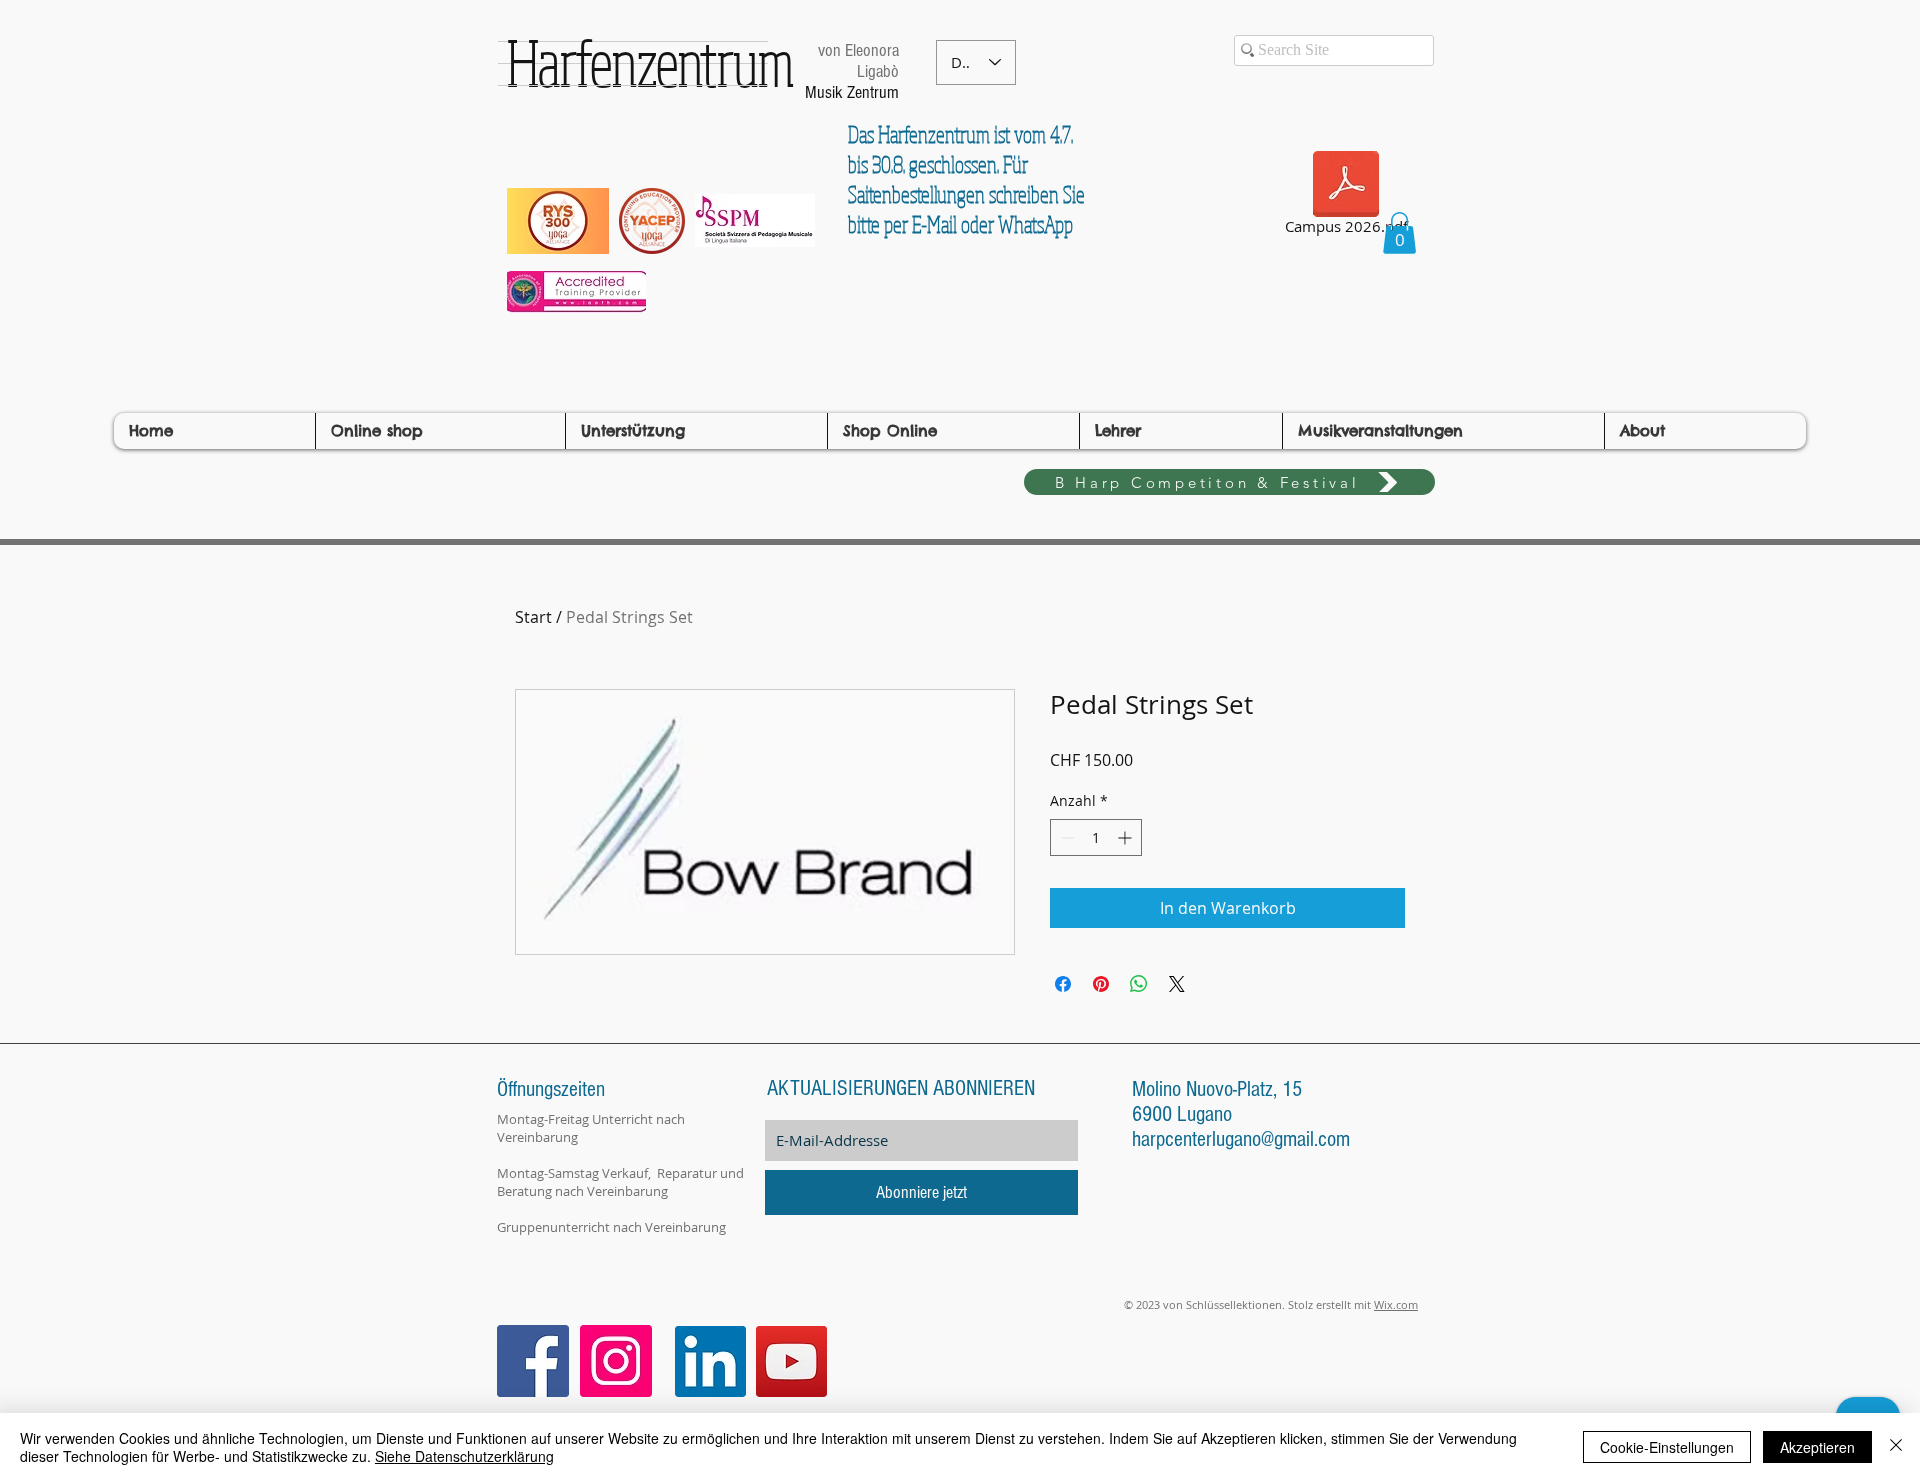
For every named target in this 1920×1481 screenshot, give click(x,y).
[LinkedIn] (710, 1361)
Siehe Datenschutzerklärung (464, 1456)
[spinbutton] (1096, 837)
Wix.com (1396, 1304)
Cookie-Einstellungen (1667, 1447)
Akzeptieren (1817, 1447)
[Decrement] (1065, 837)
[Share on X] (1177, 984)
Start (533, 617)
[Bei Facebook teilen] (1063, 984)
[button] (1399, 233)
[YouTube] (791, 1361)
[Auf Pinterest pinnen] (1101, 984)
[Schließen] (1896, 1447)
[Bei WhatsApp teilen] (1139, 984)
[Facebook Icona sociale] (533, 1361)
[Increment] (1126, 837)
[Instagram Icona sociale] (616, 1361)
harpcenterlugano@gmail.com (1241, 1139)
